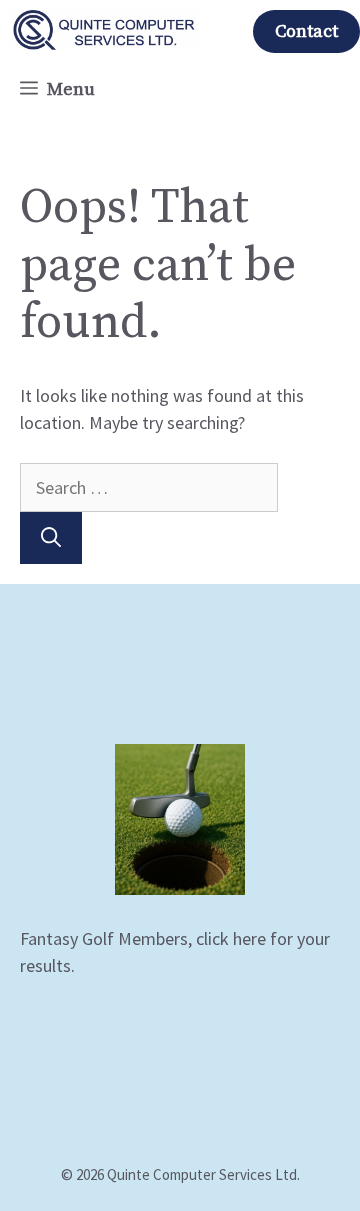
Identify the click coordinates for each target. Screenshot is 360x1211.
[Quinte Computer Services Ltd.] (104, 30)
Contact (306, 31)
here (249, 938)
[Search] (51, 538)
